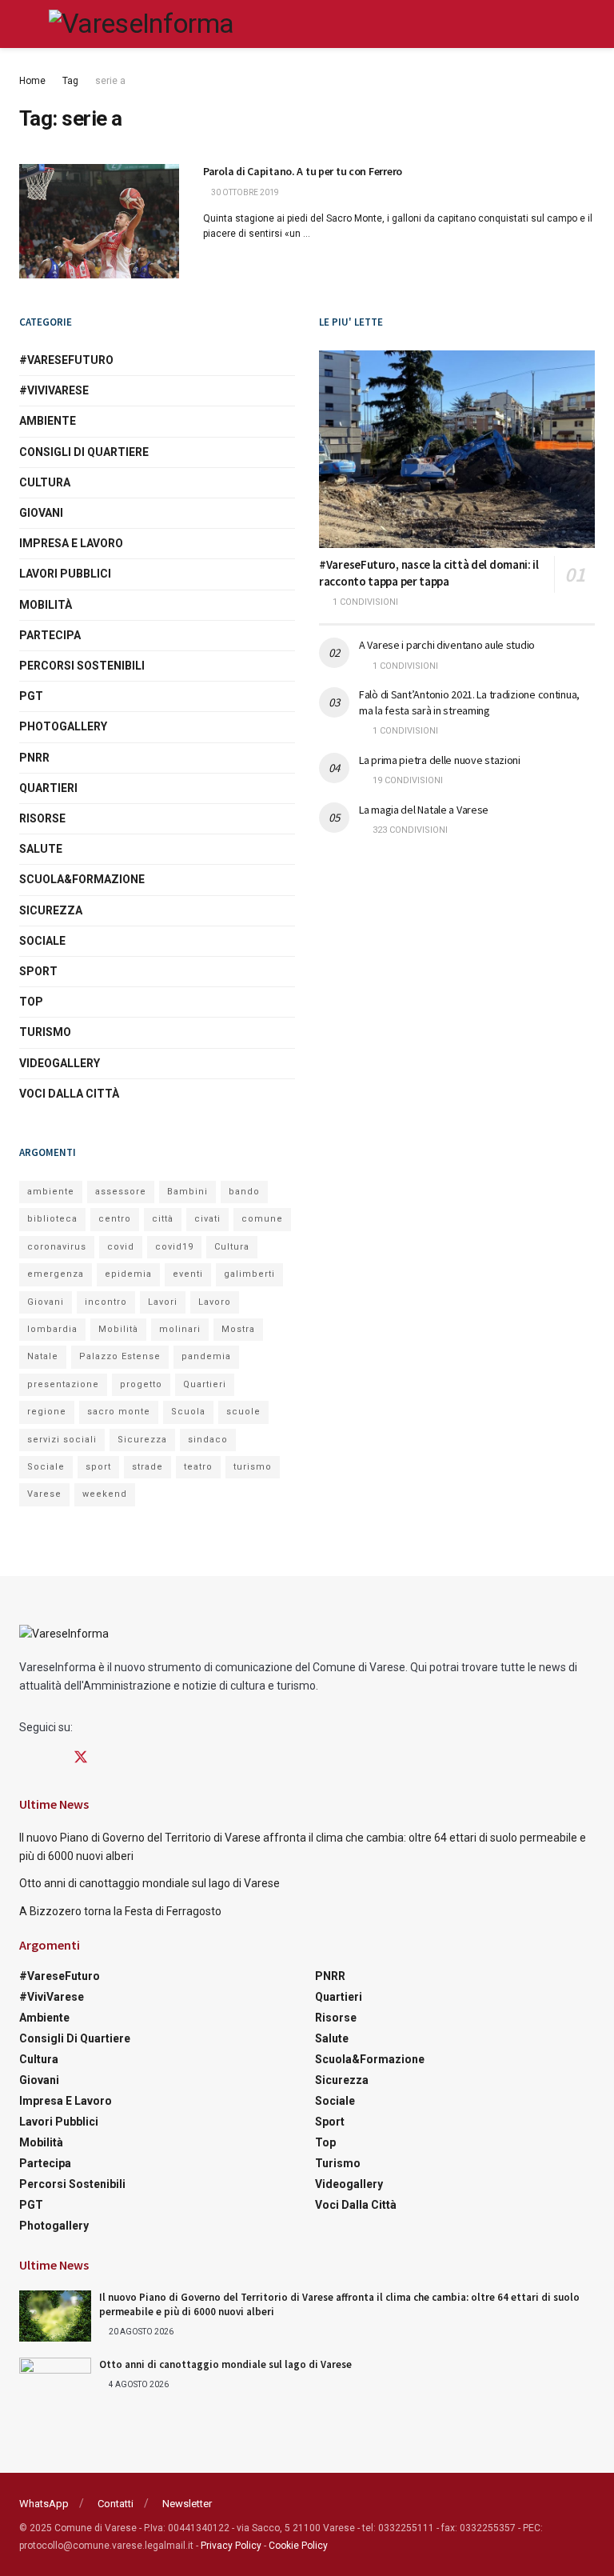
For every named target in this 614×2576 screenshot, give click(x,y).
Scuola (188, 1412)
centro (115, 1219)
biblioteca (52, 1219)
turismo (253, 1467)
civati (207, 1219)
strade (148, 1467)
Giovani (41, 513)
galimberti (249, 1274)
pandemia (206, 1356)
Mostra (238, 1329)
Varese (44, 1494)
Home (32, 81)
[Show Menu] (26, 24)
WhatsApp (44, 2504)
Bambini (187, 1192)
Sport (38, 971)
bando (244, 1192)
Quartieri (48, 788)
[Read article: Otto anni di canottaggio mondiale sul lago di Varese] (55, 2383)
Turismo (45, 1032)
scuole (243, 1412)
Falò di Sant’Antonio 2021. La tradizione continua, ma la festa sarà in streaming (469, 702)
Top (31, 1002)
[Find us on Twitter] (81, 1758)
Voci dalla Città (69, 1094)
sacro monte (119, 1412)
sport (98, 1467)
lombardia (52, 1329)
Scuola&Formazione (82, 879)
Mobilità (46, 605)
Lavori (163, 1302)
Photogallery (63, 726)
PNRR (34, 758)
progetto (141, 1384)
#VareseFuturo (66, 360)
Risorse (42, 818)
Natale (43, 1356)
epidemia (128, 1274)
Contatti (116, 2504)
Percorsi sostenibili (82, 666)
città (163, 1219)
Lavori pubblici (65, 574)
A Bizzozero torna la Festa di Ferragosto (120, 1911)
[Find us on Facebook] (25, 1758)
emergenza (56, 1274)
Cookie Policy (298, 2546)
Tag (70, 81)
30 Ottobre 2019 (244, 192)
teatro (198, 1467)
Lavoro (215, 1302)
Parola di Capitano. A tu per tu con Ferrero (303, 171)
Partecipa (50, 635)
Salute (41, 849)
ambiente (51, 1192)
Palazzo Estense (120, 1356)
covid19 (174, 1247)
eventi (188, 1274)
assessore (121, 1192)
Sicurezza (51, 910)
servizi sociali (62, 1440)
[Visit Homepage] (141, 24)
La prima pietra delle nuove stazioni (440, 760)
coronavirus (57, 1247)
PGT (31, 696)
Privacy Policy (231, 2546)
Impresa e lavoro (71, 543)
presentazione (63, 1384)
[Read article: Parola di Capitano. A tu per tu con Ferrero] (99, 221)
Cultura (45, 482)
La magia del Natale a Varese (424, 810)
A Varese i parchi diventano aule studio (447, 645)
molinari (180, 1329)
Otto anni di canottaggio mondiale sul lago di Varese (150, 1883)
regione (47, 1412)
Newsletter (187, 2504)
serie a (110, 81)
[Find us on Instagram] (52, 1758)
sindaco (208, 1440)
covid (121, 1247)
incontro (106, 1302)
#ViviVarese (54, 390)
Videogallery (60, 1063)
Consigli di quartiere (84, 452)
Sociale (42, 941)
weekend (105, 1494)
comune (262, 1219)
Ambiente (48, 421)
